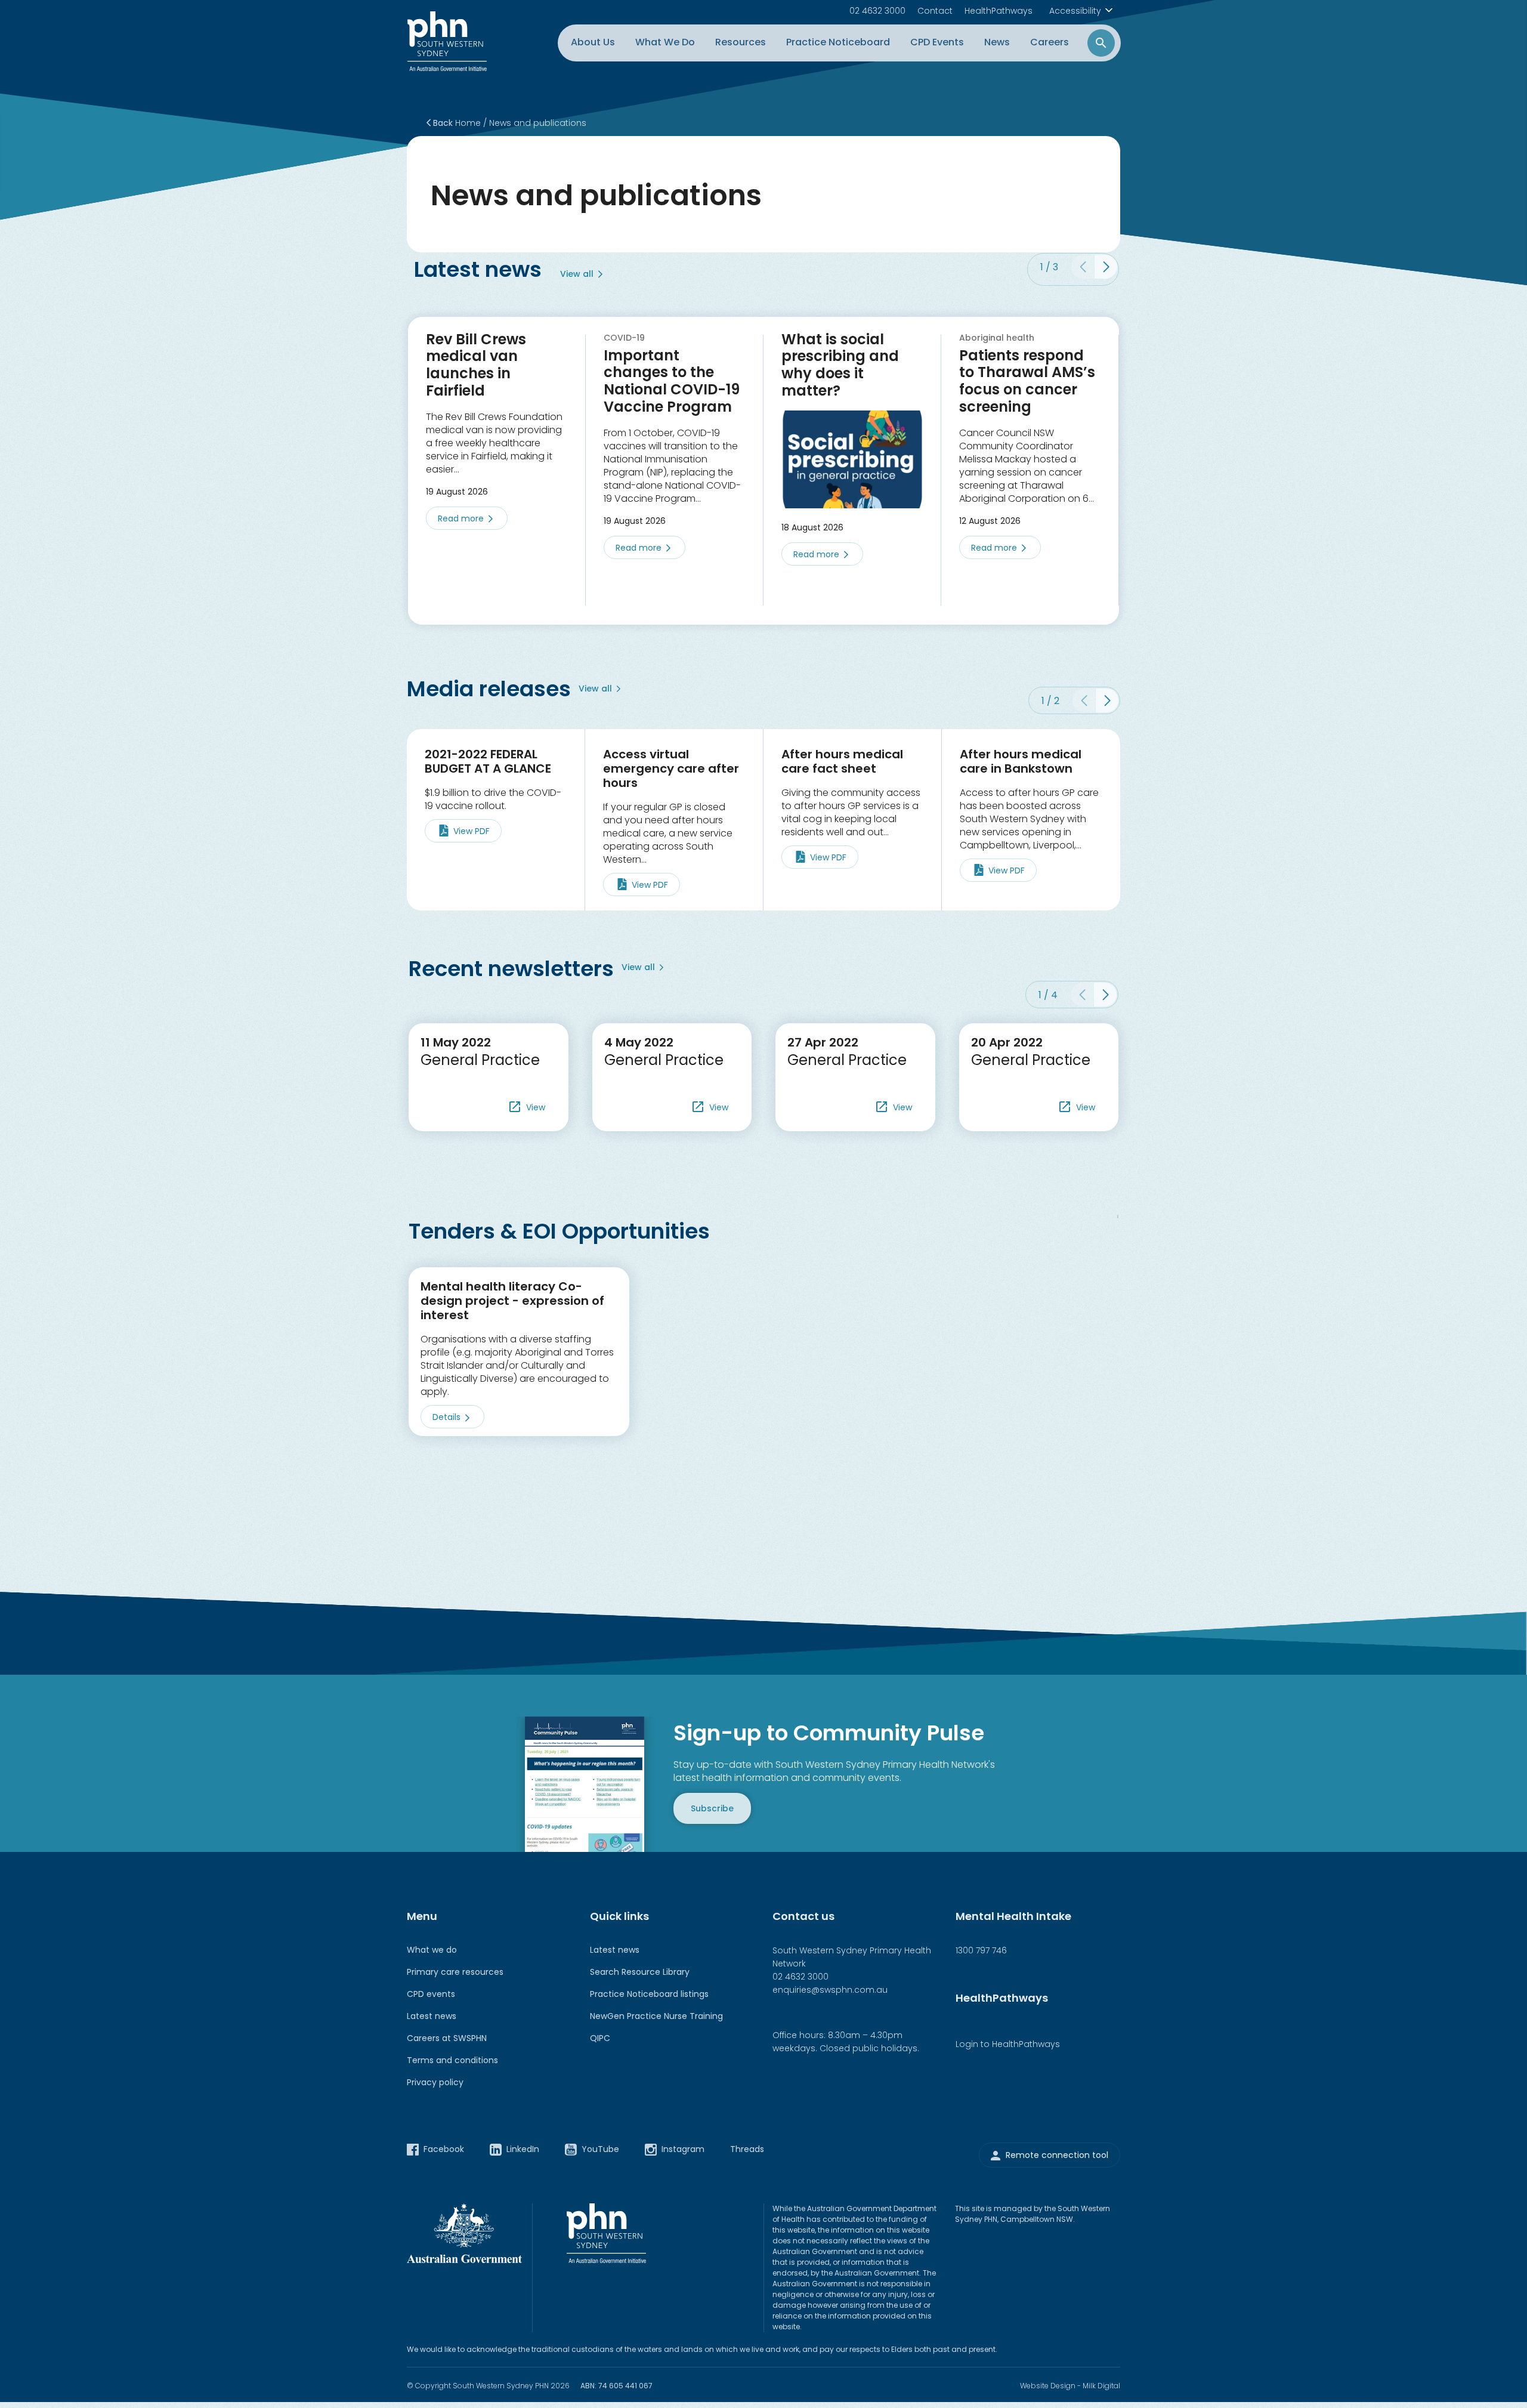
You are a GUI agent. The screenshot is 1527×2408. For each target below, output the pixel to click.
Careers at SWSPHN (447, 2038)
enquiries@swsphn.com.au (830, 1990)
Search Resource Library (640, 1972)
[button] (1106, 267)
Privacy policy (435, 2082)
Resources (741, 42)
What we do (432, 1950)
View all (577, 274)
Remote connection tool (1057, 2156)
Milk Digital (1101, 2386)
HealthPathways (999, 11)
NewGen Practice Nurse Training (656, 2016)
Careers (1050, 42)
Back (442, 123)
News (997, 42)
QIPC (600, 2038)
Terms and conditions (452, 2060)
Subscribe (712, 1808)
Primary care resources (455, 1972)
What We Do (665, 42)
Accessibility (1075, 11)
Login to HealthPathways (1008, 2044)
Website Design (1048, 2386)
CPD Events (937, 42)
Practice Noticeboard (838, 42)
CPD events (431, 1994)
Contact (935, 11)
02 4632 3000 (877, 11)
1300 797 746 (981, 1950)
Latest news (432, 2016)
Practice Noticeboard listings (649, 1994)
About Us (593, 42)
